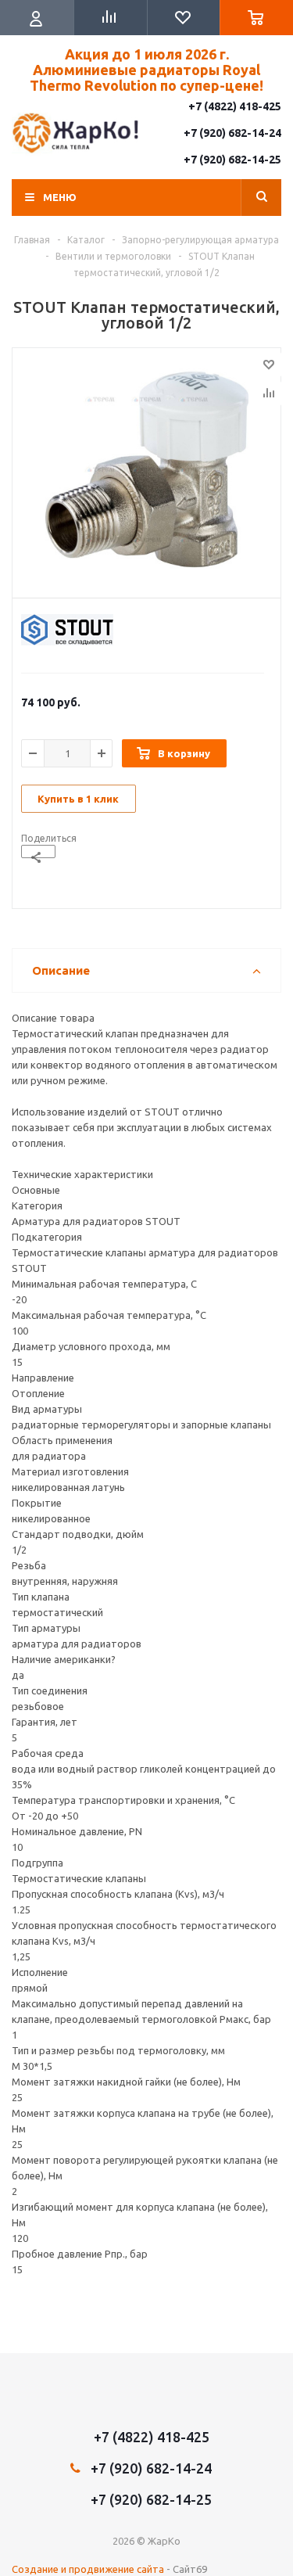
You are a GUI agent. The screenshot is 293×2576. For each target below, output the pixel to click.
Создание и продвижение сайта (88, 2569)
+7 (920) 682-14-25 (232, 160)
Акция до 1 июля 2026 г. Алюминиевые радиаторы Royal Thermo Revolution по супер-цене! (146, 70)
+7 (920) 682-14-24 (232, 133)
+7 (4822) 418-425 (235, 106)
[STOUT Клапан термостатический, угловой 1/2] (146, 469)
